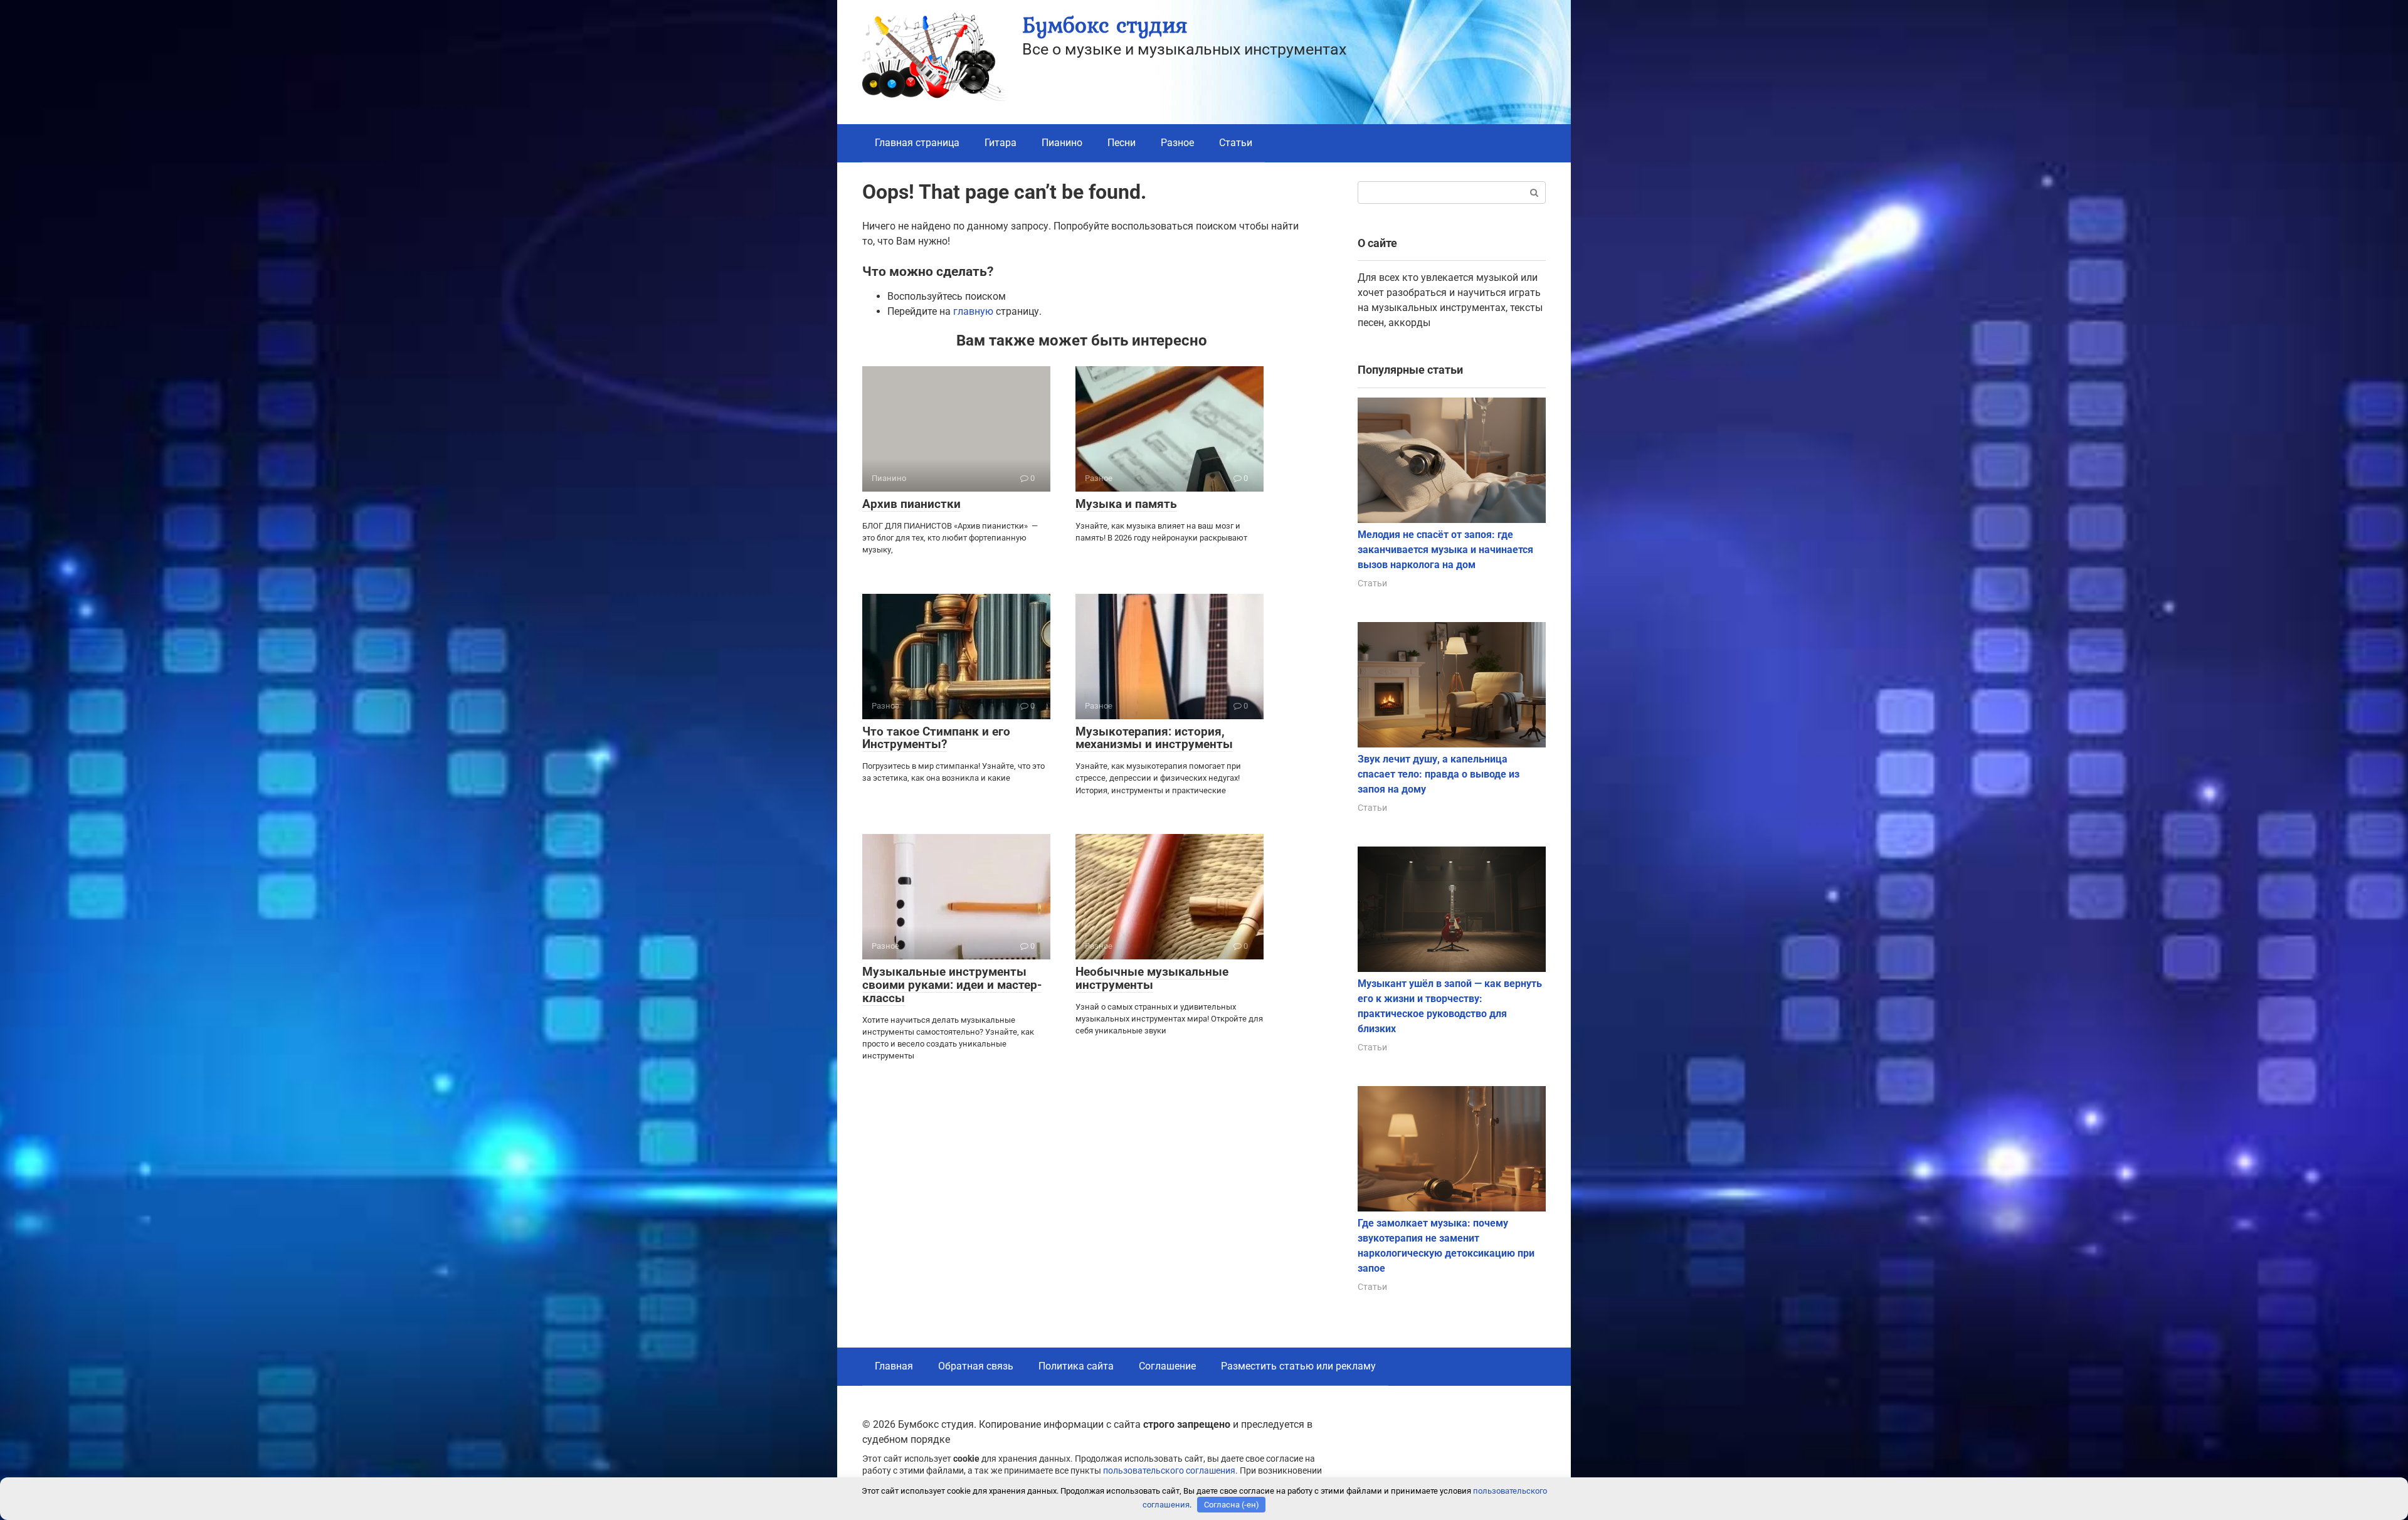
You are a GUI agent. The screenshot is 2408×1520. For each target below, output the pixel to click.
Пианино (1062, 143)
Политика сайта (1076, 1366)
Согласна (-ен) (1232, 1505)
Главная (894, 1366)
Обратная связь (976, 1366)
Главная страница (917, 143)
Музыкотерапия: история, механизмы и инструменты (1154, 738)
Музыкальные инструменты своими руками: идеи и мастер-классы (952, 985)
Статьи (1236, 143)
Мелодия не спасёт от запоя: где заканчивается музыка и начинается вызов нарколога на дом (1445, 550)
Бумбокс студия (1105, 25)
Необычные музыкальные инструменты (1152, 978)
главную (973, 311)
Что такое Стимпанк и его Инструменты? (936, 738)
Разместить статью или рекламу (1298, 1366)
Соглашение (1167, 1366)
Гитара (1001, 143)
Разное (1177, 143)
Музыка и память (1126, 504)
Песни (1122, 143)
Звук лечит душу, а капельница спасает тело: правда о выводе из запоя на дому (1439, 774)
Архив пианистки (911, 504)
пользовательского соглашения (1169, 1471)
